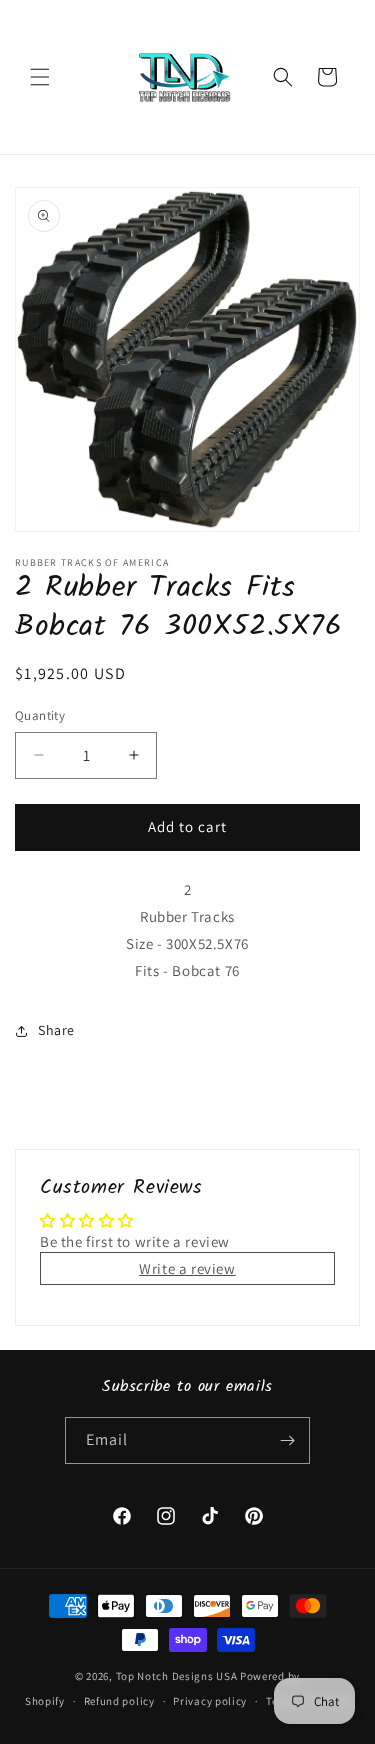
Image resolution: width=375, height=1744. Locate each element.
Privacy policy (210, 1701)
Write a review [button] (187, 1268)
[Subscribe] (287, 1440)
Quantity (40, 715)
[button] (40, 77)
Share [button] (56, 1030)
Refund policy (119, 1701)
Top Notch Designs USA (177, 1676)
